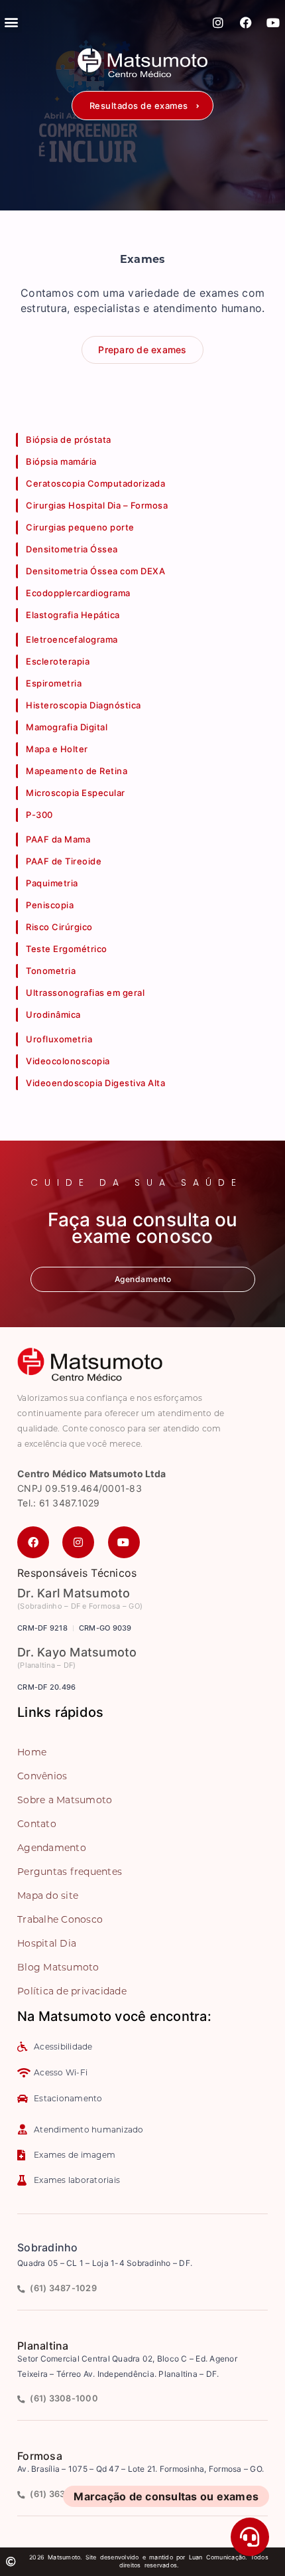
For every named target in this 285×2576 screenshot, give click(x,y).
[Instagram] (219, 23)
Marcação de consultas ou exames (166, 2496)
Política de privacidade (72, 1991)
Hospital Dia (47, 1943)
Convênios (42, 1776)
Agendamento (52, 1848)
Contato (37, 1824)
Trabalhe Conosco (60, 1919)
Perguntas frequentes (70, 1872)
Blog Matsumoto (58, 1967)
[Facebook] (246, 23)
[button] (142, 106)
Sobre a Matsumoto (65, 1800)
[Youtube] (273, 23)
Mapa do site (48, 1895)
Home (32, 1752)
